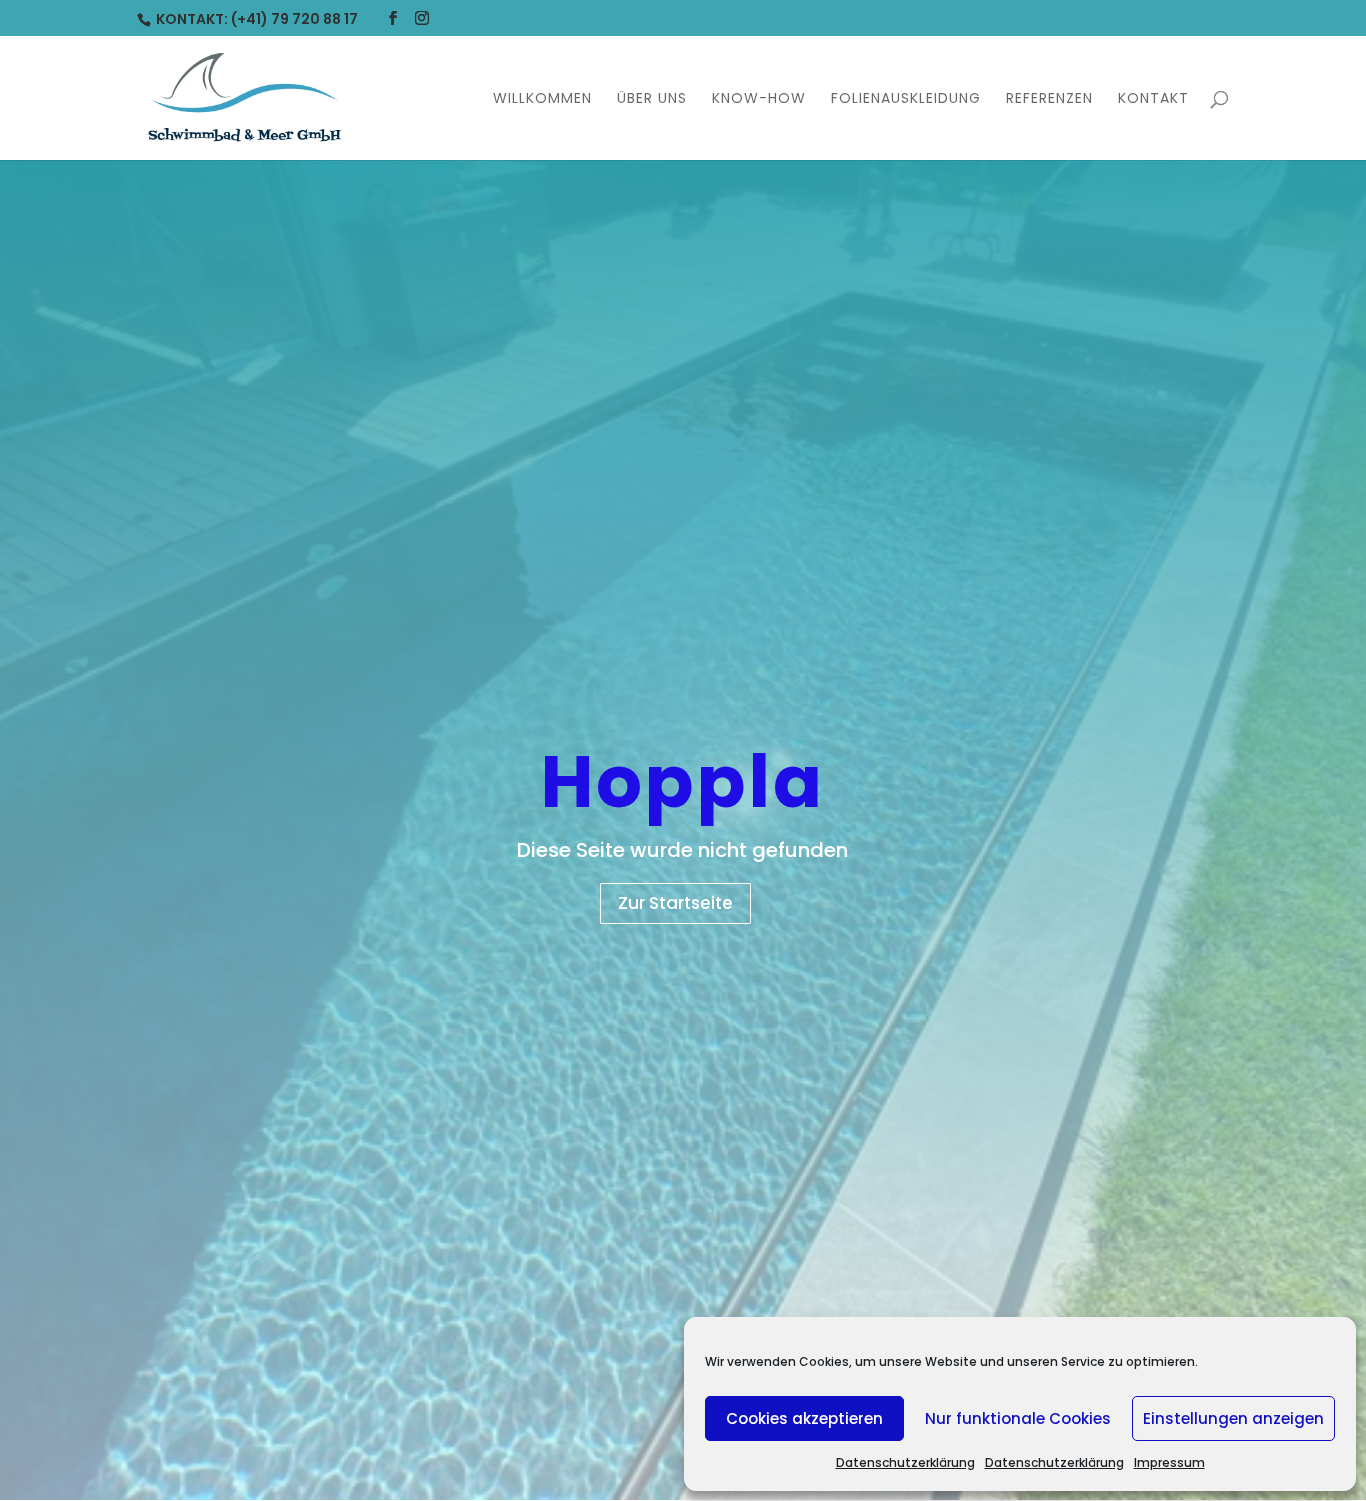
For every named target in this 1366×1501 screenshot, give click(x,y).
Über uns (652, 99)
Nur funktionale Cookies (1018, 1418)
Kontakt (1153, 99)
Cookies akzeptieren (804, 1418)
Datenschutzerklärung (905, 1462)
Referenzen (1049, 99)
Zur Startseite (675, 903)
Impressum (1169, 1462)
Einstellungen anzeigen (1233, 1418)
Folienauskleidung (906, 99)
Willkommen (542, 99)
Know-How (759, 99)
